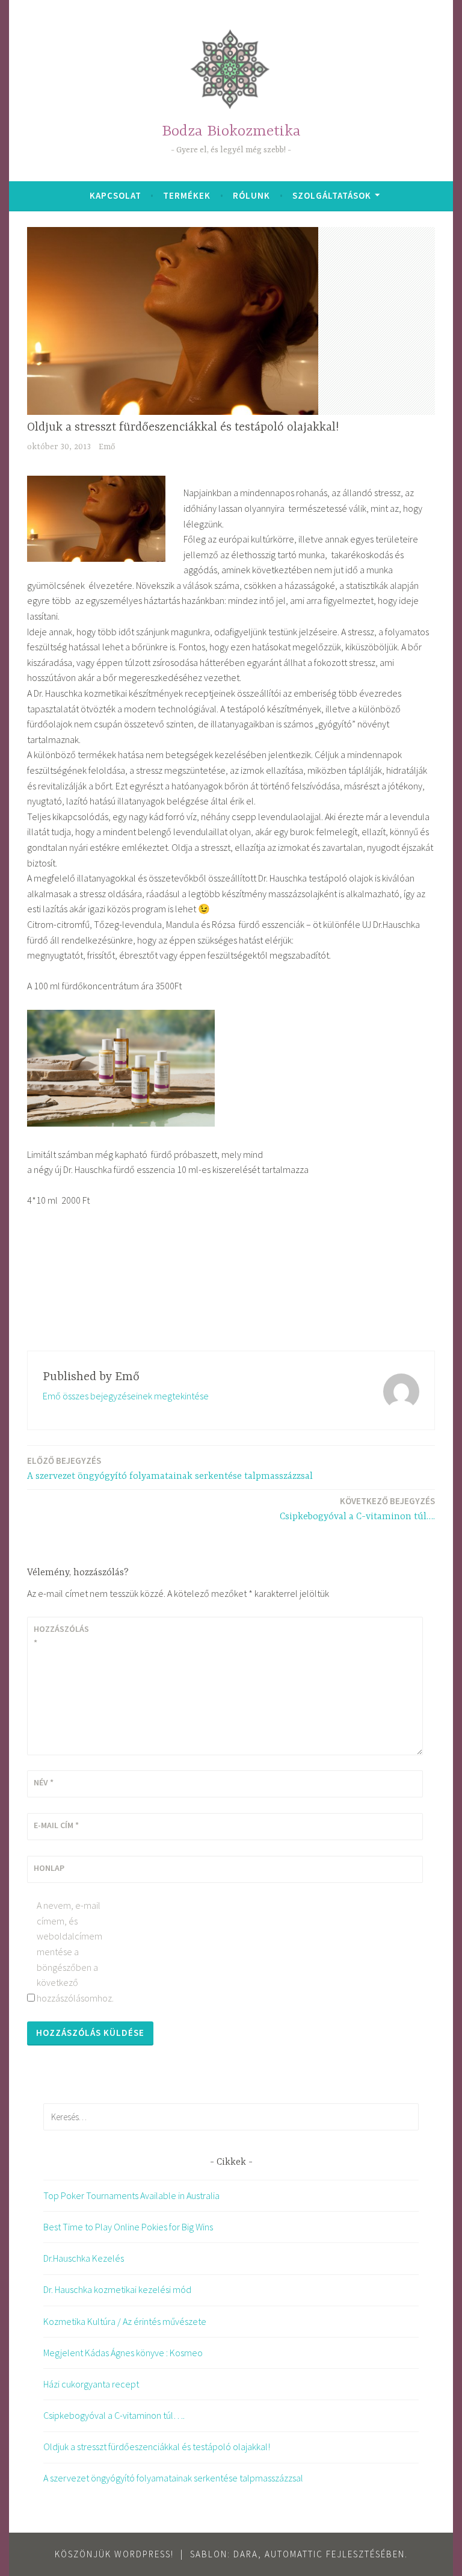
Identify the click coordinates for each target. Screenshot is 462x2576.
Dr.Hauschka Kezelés (84, 2258)
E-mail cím (56, 1825)
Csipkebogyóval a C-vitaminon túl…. (357, 1509)
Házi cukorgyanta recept (91, 2384)
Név (44, 1782)
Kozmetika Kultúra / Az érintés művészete (125, 2321)
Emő (107, 447)
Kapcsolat (115, 195)
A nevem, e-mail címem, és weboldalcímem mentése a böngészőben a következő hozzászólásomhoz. (69, 1952)
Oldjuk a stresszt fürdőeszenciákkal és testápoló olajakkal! (157, 2447)
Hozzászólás (61, 1635)
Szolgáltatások (332, 195)
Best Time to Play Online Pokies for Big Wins (128, 2227)
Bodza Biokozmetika (231, 132)
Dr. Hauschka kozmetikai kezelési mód (117, 2289)
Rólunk (251, 195)
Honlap (49, 1868)
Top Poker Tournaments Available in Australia (131, 2195)
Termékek (187, 195)
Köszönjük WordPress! (114, 2554)
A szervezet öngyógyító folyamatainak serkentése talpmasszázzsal (170, 1468)
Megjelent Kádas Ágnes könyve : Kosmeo (123, 2353)
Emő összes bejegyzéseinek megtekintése (126, 1396)
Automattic (294, 2554)
